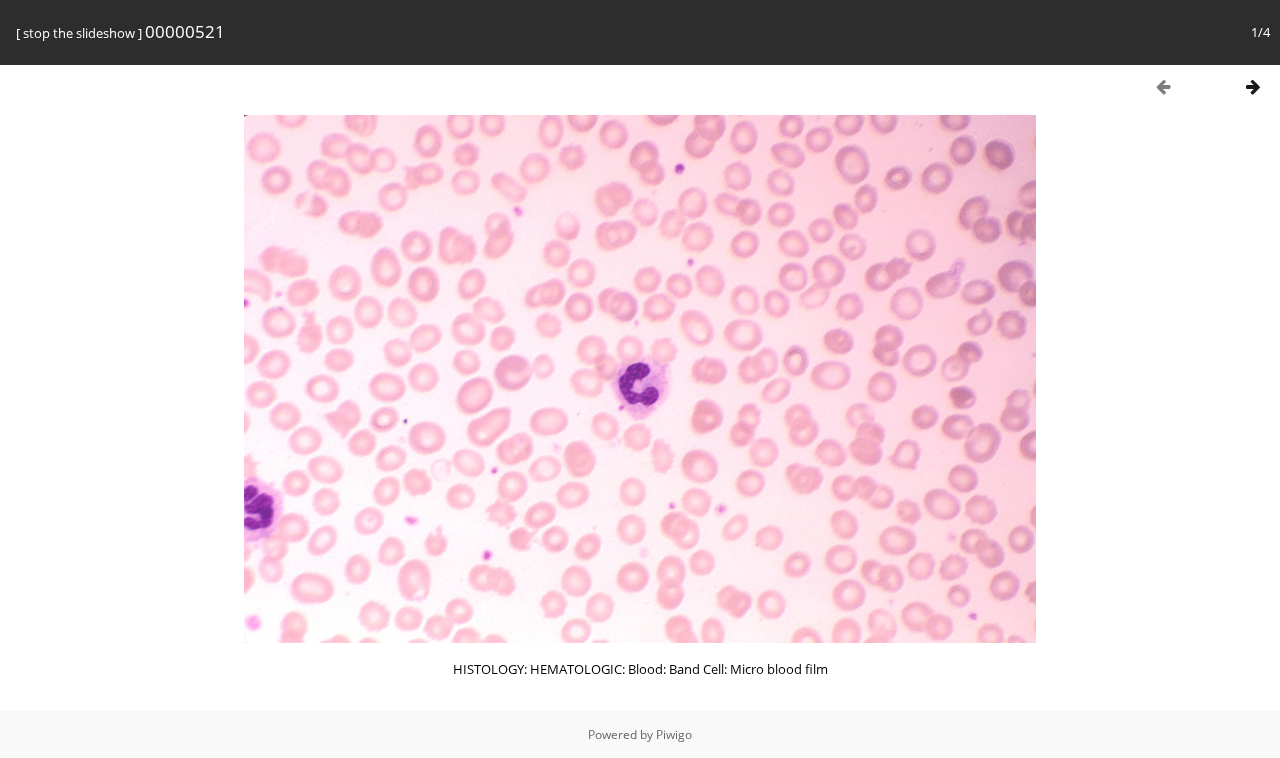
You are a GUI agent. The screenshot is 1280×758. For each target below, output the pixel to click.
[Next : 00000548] (1253, 86)
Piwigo (674, 734)
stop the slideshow (79, 33)
